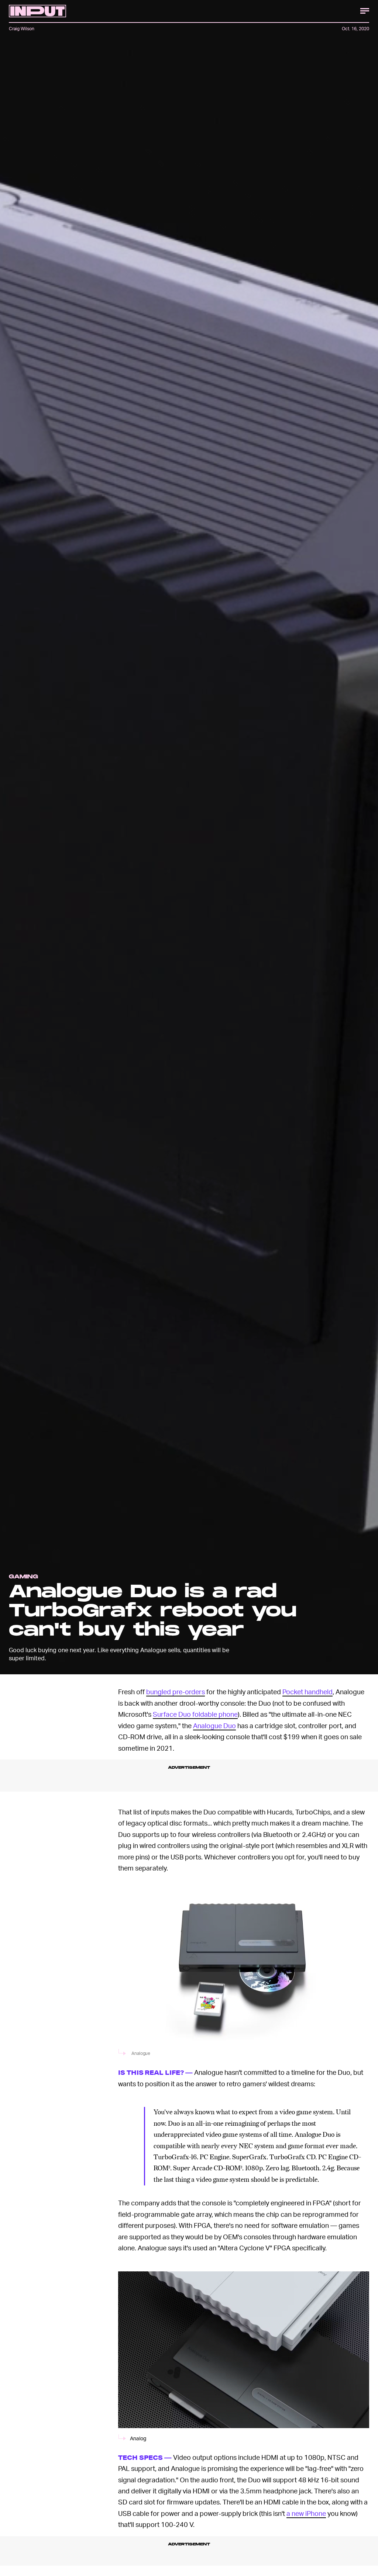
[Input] (37, 11)
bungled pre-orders (176, 1691)
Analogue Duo (214, 1725)
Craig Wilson (22, 29)
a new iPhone (306, 2513)
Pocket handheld (307, 1691)
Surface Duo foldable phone (195, 1714)
